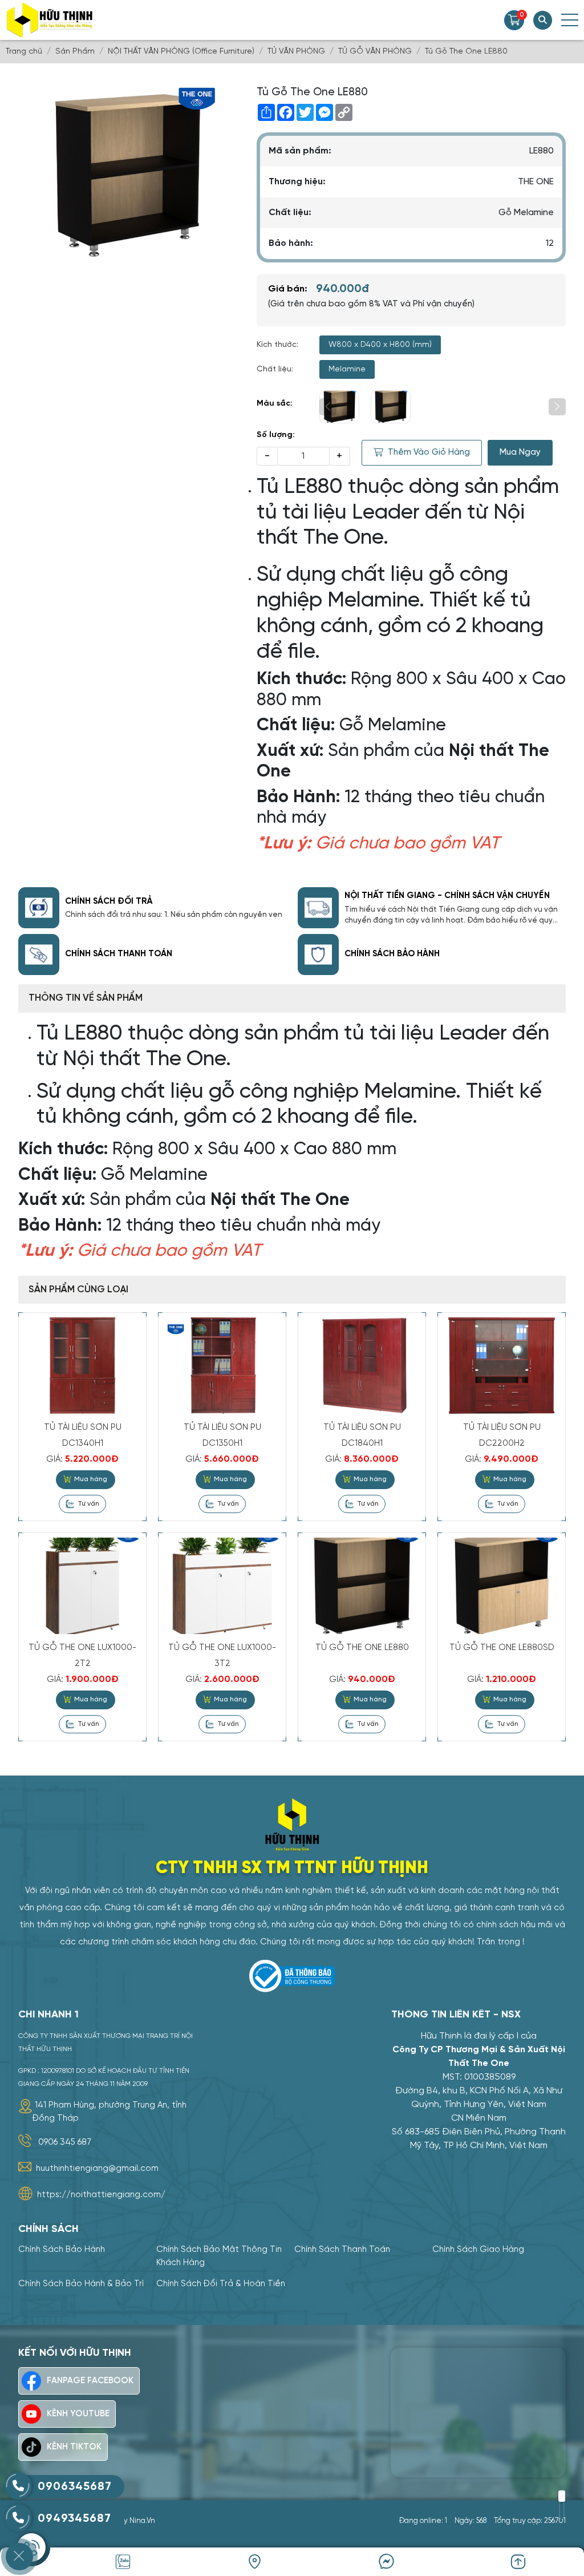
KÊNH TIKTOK (74, 2447)
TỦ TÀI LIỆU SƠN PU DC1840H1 (362, 1435)
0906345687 (75, 2487)
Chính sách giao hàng (478, 2250)
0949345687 (74, 2519)
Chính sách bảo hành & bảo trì (81, 2284)
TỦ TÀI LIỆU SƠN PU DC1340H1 (83, 1435)
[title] (386, 2562)
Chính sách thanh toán (119, 954)
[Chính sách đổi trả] (39, 908)
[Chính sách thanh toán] (39, 955)
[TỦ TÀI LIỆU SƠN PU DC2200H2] (502, 1365)
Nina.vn (142, 2521)
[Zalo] (123, 2562)
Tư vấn (88, 1504)
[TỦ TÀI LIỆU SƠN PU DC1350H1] (222, 1365)
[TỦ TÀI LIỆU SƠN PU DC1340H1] (82, 1365)
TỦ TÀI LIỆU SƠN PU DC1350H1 (222, 1435)
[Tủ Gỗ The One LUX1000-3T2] (222, 1586)
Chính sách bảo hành (392, 954)
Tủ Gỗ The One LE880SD (502, 1648)
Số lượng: (276, 435)
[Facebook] (255, 2562)
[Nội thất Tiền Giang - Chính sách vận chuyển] (318, 908)
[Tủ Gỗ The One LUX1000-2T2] (82, 1586)
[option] (106, 2111)
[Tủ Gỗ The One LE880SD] (502, 1586)
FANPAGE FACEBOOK (90, 2381)
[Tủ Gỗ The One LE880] (339, 407)
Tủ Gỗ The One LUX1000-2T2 (82, 1656)
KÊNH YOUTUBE (78, 2414)
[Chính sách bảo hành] (318, 955)
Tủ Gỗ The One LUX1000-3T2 (222, 1656)
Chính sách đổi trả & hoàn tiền (221, 2284)
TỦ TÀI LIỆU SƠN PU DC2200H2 (502, 1435)
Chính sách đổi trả (109, 901)
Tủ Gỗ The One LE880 (362, 1648)
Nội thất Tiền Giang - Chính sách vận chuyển (447, 896)
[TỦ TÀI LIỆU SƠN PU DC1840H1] (362, 1365)
